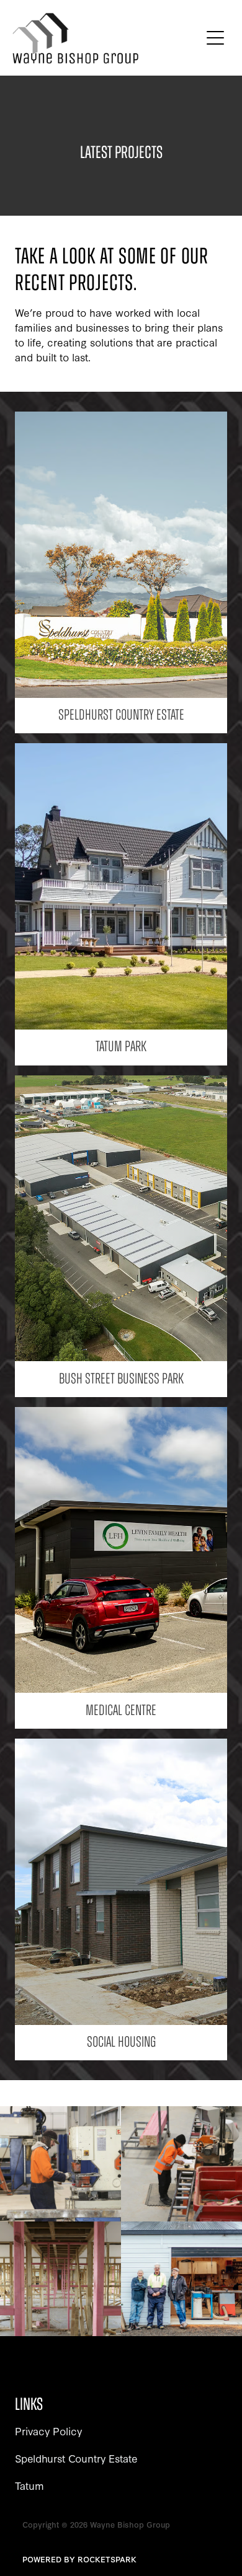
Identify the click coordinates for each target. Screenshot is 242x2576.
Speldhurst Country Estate (76, 2458)
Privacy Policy (48, 2431)
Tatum (29, 2485)
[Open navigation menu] (215, 38)
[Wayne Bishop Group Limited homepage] (106, 38)
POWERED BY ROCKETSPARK (79, 2559)
